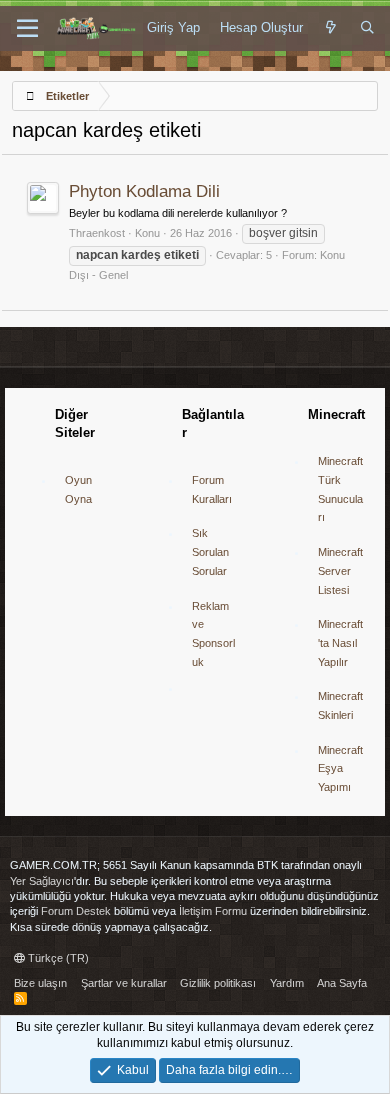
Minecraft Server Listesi (340, 570)
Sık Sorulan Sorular (210, 551)
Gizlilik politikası (218, 983)
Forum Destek (76, 911)
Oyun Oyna (78, 489)
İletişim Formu (213, 911)
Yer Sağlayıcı (42, 881)
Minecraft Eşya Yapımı (340, 768)
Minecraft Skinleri (340, 705)
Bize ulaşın (40, 983)
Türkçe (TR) (57, 958)
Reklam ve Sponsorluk (213, 634)
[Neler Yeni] (331, 28)
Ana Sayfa (342, 983)
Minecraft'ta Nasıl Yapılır (340, 642)
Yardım (287, 983)
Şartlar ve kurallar (124, 983)
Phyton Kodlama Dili (144, 191)
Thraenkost (97, 233)
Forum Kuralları (212, 489)
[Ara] (367, 28)
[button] (27, 29)
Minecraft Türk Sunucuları (340, 489)
